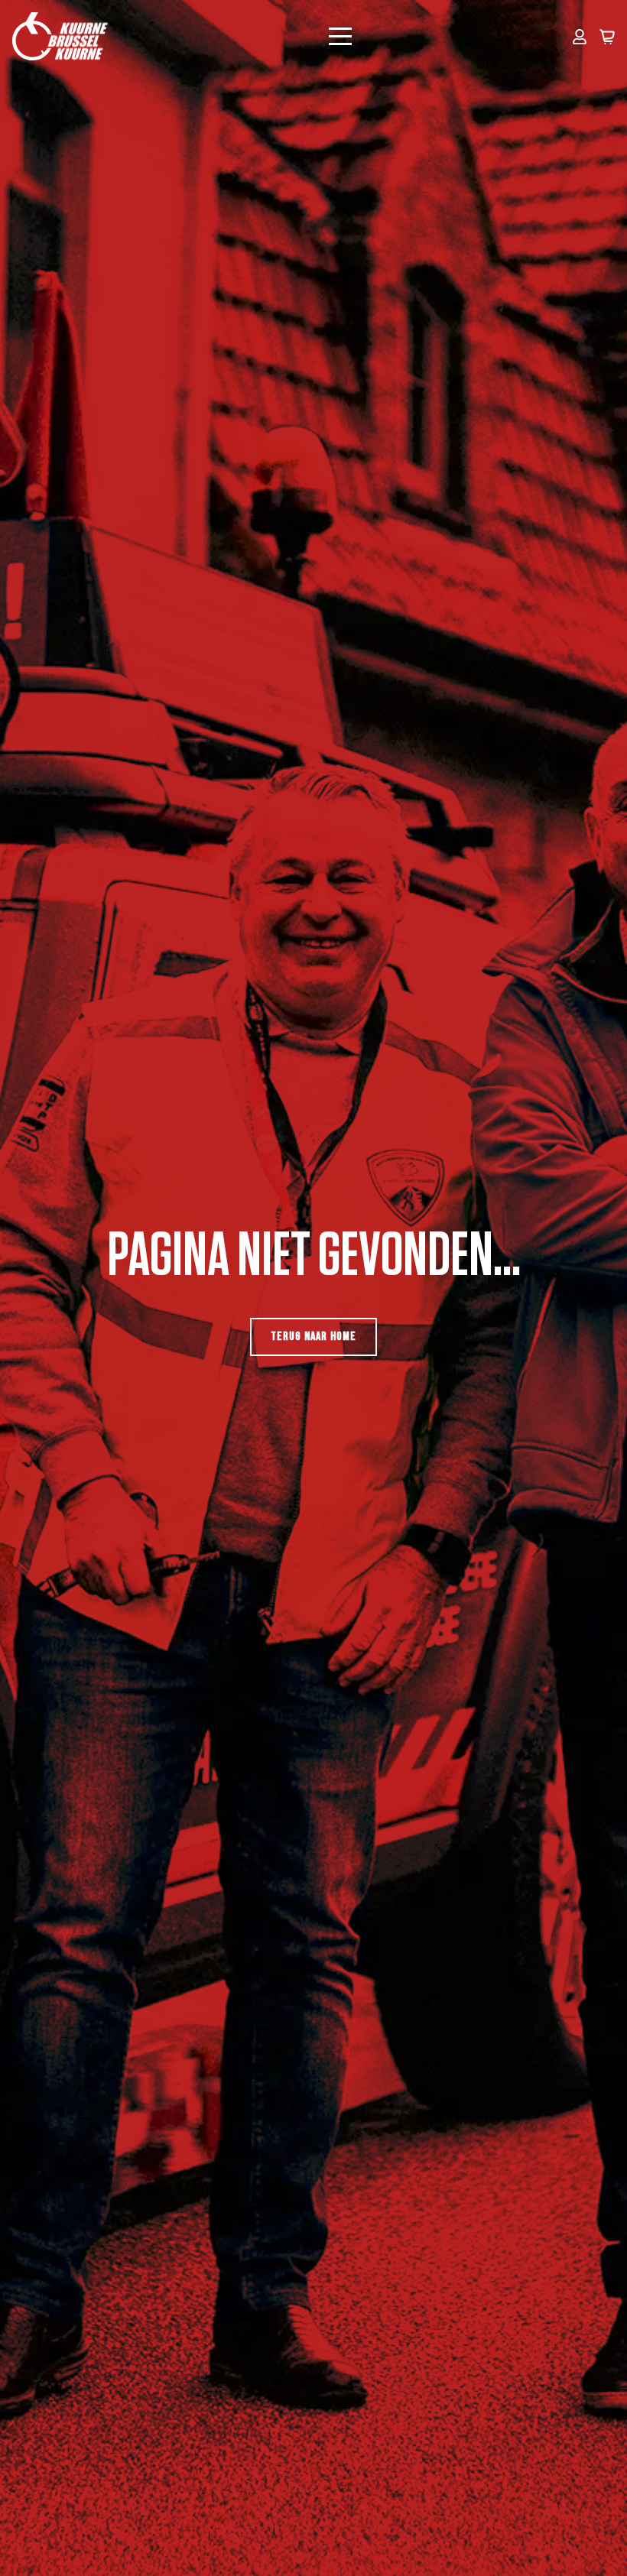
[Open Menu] (340, 37)
